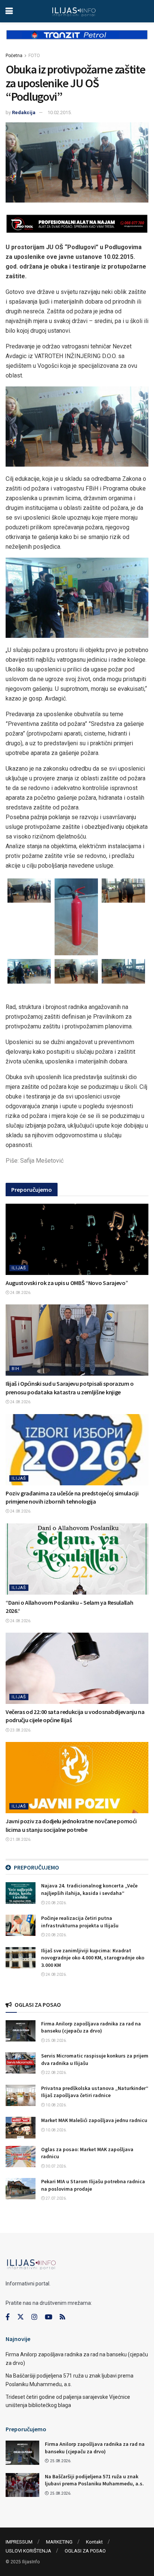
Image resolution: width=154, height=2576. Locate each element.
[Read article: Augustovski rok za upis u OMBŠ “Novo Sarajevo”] (77, 1239)
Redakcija (24, 112)
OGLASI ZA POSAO (85, 2551)
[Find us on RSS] (62, 2317)
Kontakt (94, 2542)
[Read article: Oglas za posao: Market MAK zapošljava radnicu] (21, 2157)
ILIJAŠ (19, 1268)
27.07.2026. (56, 2198)
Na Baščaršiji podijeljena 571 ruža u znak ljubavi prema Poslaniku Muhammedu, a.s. (94, 2480)
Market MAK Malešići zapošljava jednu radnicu (94, 2120)
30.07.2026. (56, 2166)
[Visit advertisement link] (77, 41)
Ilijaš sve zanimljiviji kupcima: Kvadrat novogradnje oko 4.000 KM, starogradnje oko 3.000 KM (93, 1958)
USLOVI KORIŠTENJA (28, 2551)
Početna (14, 56)
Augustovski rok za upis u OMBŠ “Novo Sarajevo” (67, 1283)
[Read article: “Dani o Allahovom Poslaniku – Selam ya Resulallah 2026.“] (77, 1559)
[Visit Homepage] (74, 11)
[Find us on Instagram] (34, 2317)
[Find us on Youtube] (49, 2317)
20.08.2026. (56, 1903)
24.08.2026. (20, 1293)
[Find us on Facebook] (8, 2317)
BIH (16, 1369)
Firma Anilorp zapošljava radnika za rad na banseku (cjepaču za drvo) (91, 2027)
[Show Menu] (9, 11)
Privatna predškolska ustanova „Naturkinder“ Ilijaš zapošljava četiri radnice (95, 2092)
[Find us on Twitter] (21, 2317)
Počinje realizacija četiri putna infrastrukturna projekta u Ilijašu (80, 1922)
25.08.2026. (56, 2041)
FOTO (34, 56)
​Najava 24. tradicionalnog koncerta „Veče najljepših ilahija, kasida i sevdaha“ (89, 1889)
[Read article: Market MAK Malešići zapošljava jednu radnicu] (21, 2127)
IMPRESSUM (19, 2542)
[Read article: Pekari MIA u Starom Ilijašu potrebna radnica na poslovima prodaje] (21, 2189)
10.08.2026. (56, 2105)
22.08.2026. (56, 2073)
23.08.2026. (20, 1730)
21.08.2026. (20, 1839)
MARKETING (59, 2542)
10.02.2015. (60, 112)
